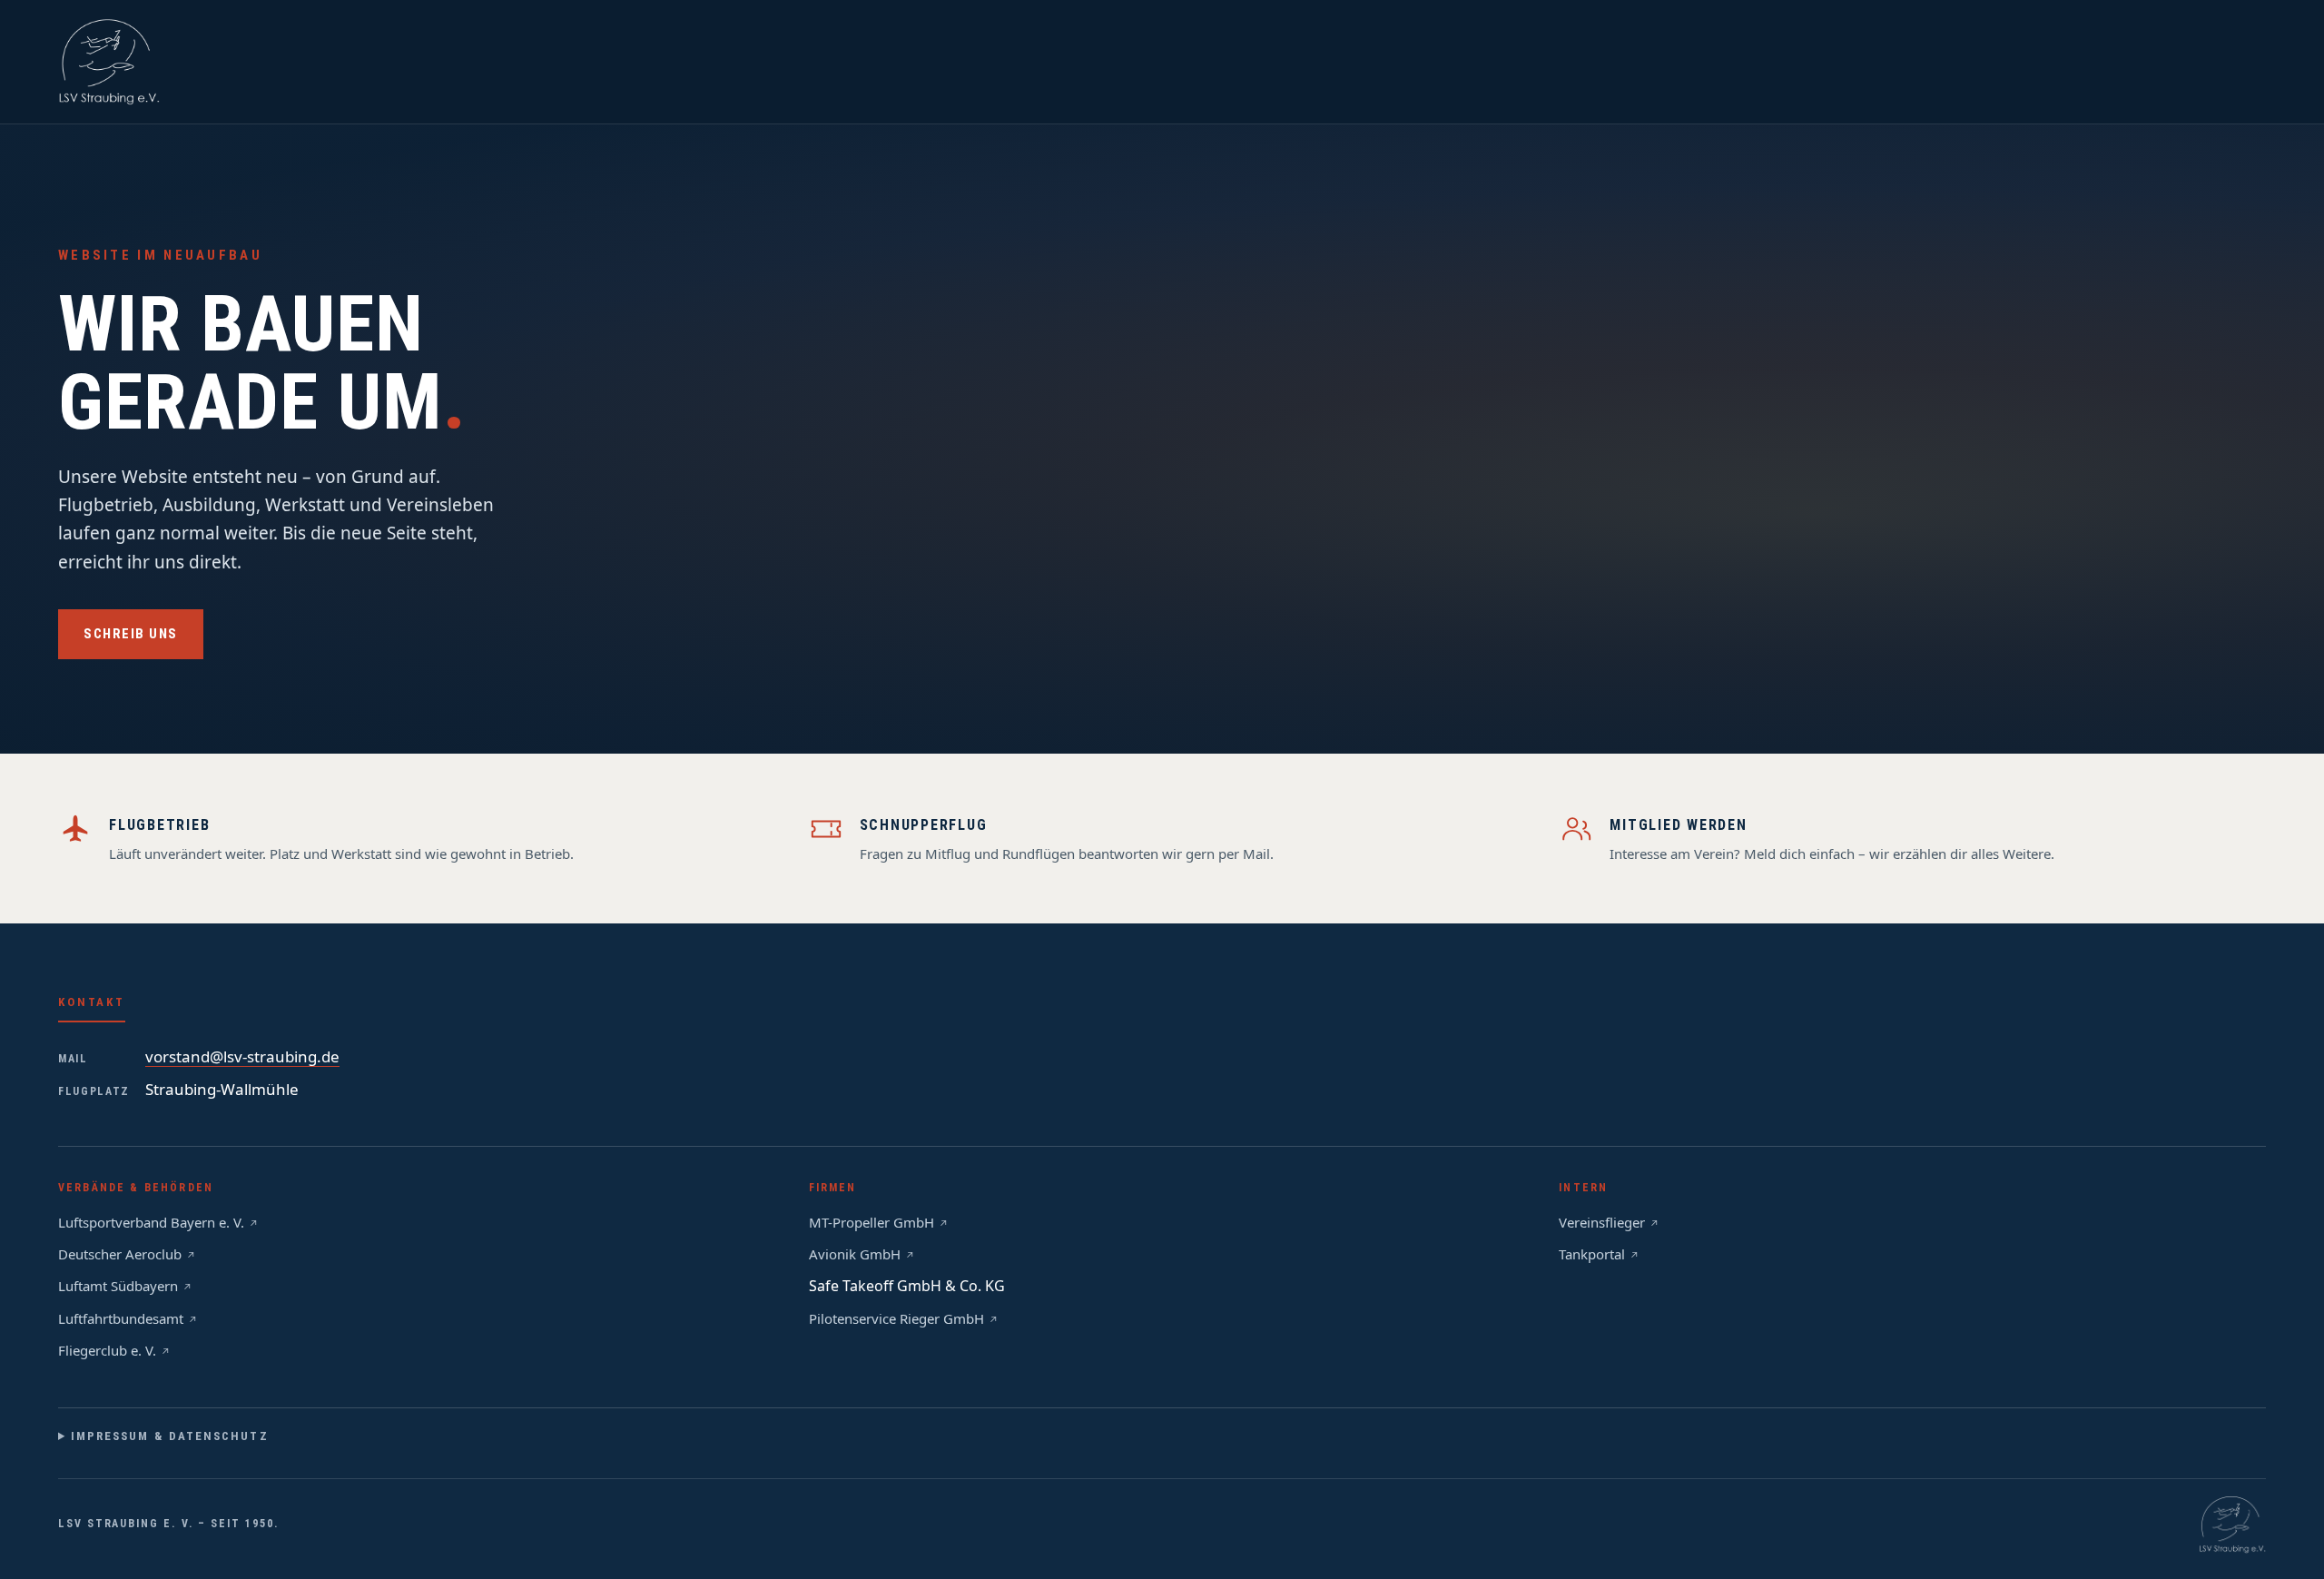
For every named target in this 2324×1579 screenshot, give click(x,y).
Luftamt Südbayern (118, 1286)
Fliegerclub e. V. (107, 1350)
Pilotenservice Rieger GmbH (896, 1318)
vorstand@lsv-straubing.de (242, 1056)
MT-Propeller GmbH (871, 1222)
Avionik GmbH (855, 1254)
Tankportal (1592, 1254)
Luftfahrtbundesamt (121, 1318)
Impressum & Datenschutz (170, 1436)
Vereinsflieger (1602, 1222)
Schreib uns (131, 634)
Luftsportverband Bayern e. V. (151, 1222)
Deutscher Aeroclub (120, 1254)
